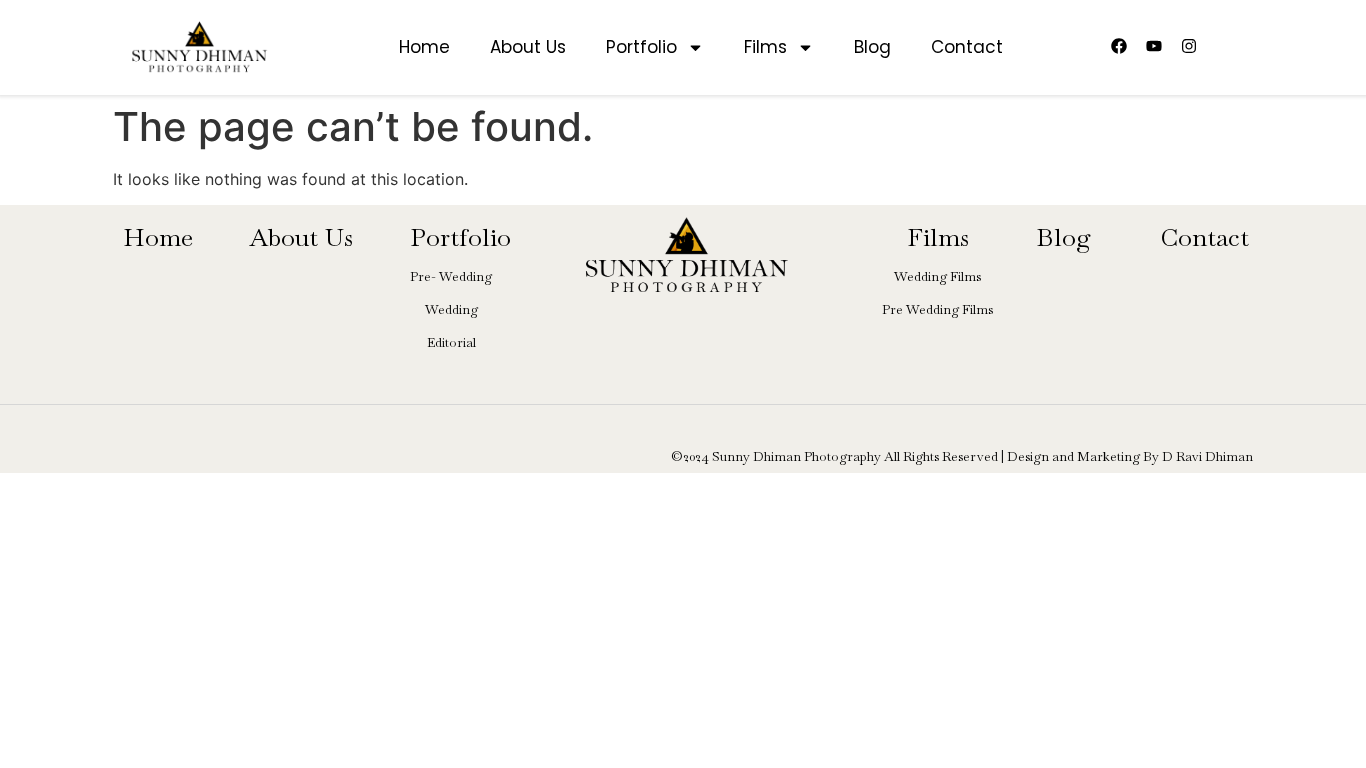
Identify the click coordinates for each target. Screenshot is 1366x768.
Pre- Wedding (451, 276)
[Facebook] (1119, 46)
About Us (528, 47)
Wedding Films (937, 276)
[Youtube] (1154, 46)
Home (424, 47)
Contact (967, 47)
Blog (872, 47)
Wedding (451, 309)
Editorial (451, 342)
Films (765, 47)
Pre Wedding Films (937, 309)
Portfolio (641, 47)
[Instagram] (1189, 46)
